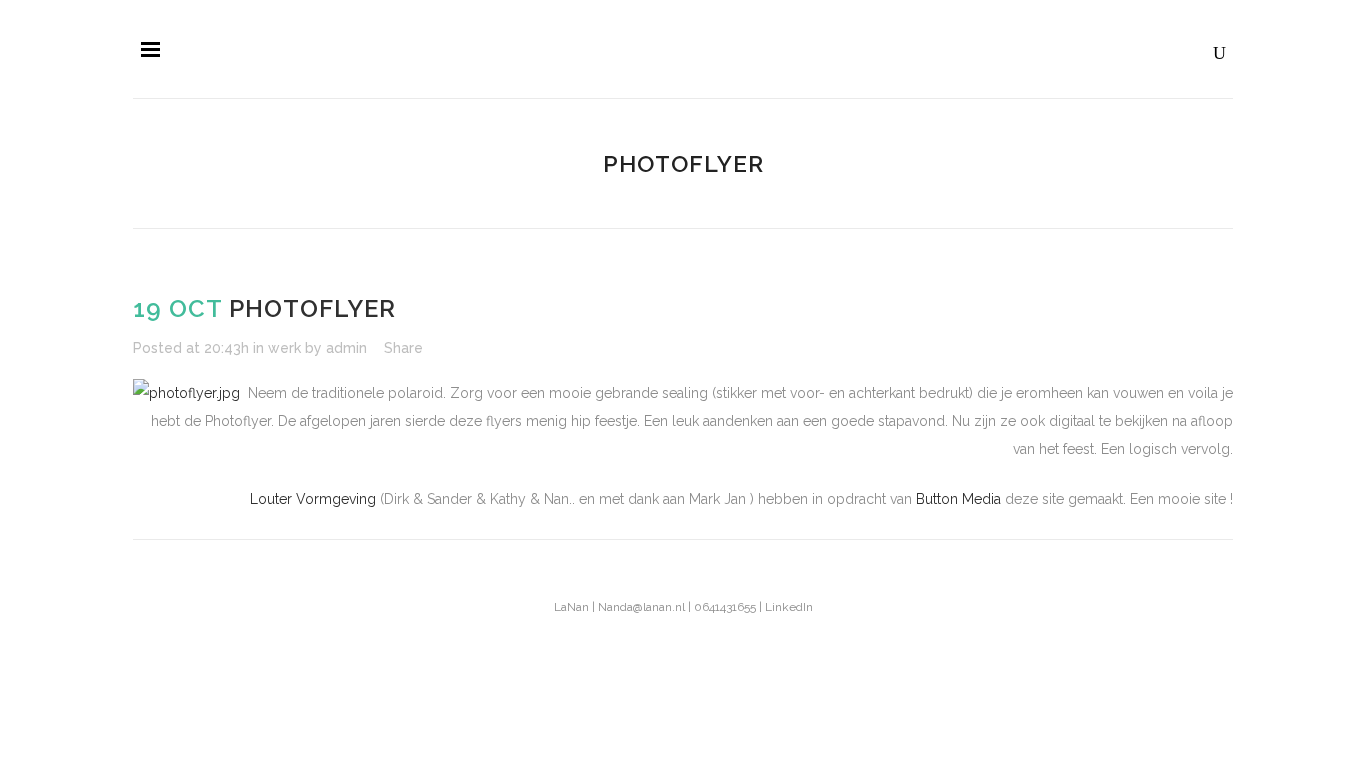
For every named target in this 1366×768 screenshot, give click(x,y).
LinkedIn (789, 607)
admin (346, 348)
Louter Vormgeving (315, 499)
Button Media (958, 499)
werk (284, 348)
